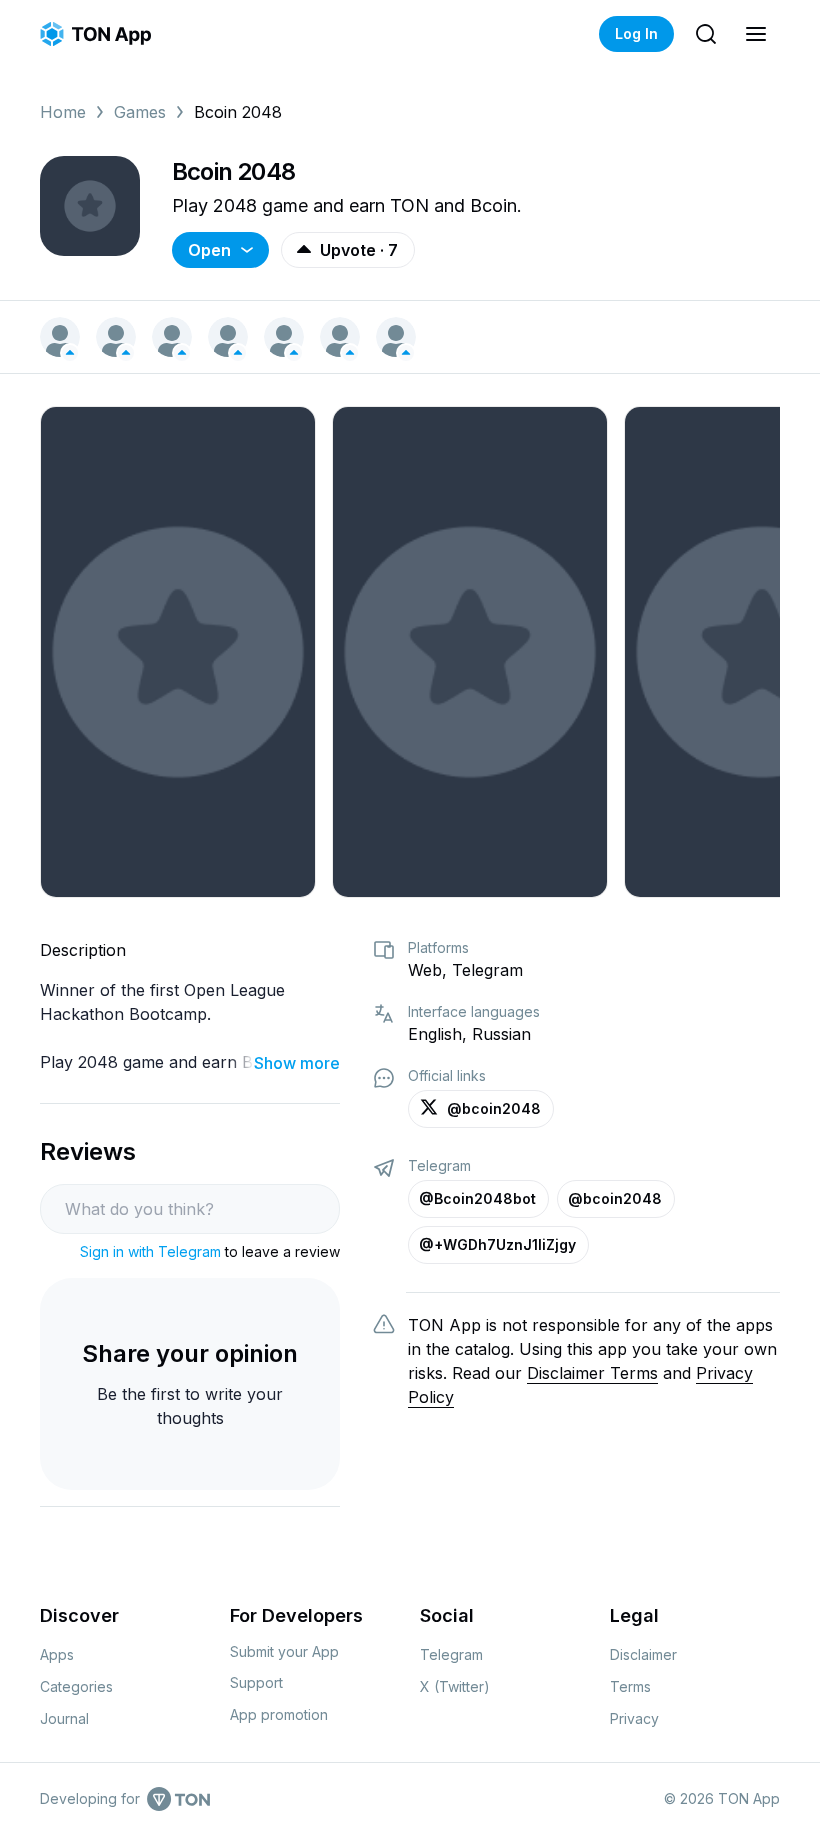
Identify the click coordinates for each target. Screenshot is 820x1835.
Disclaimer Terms (592, 1373)
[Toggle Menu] (756, 34)
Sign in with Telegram (150, 1251)
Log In (636, 33)
